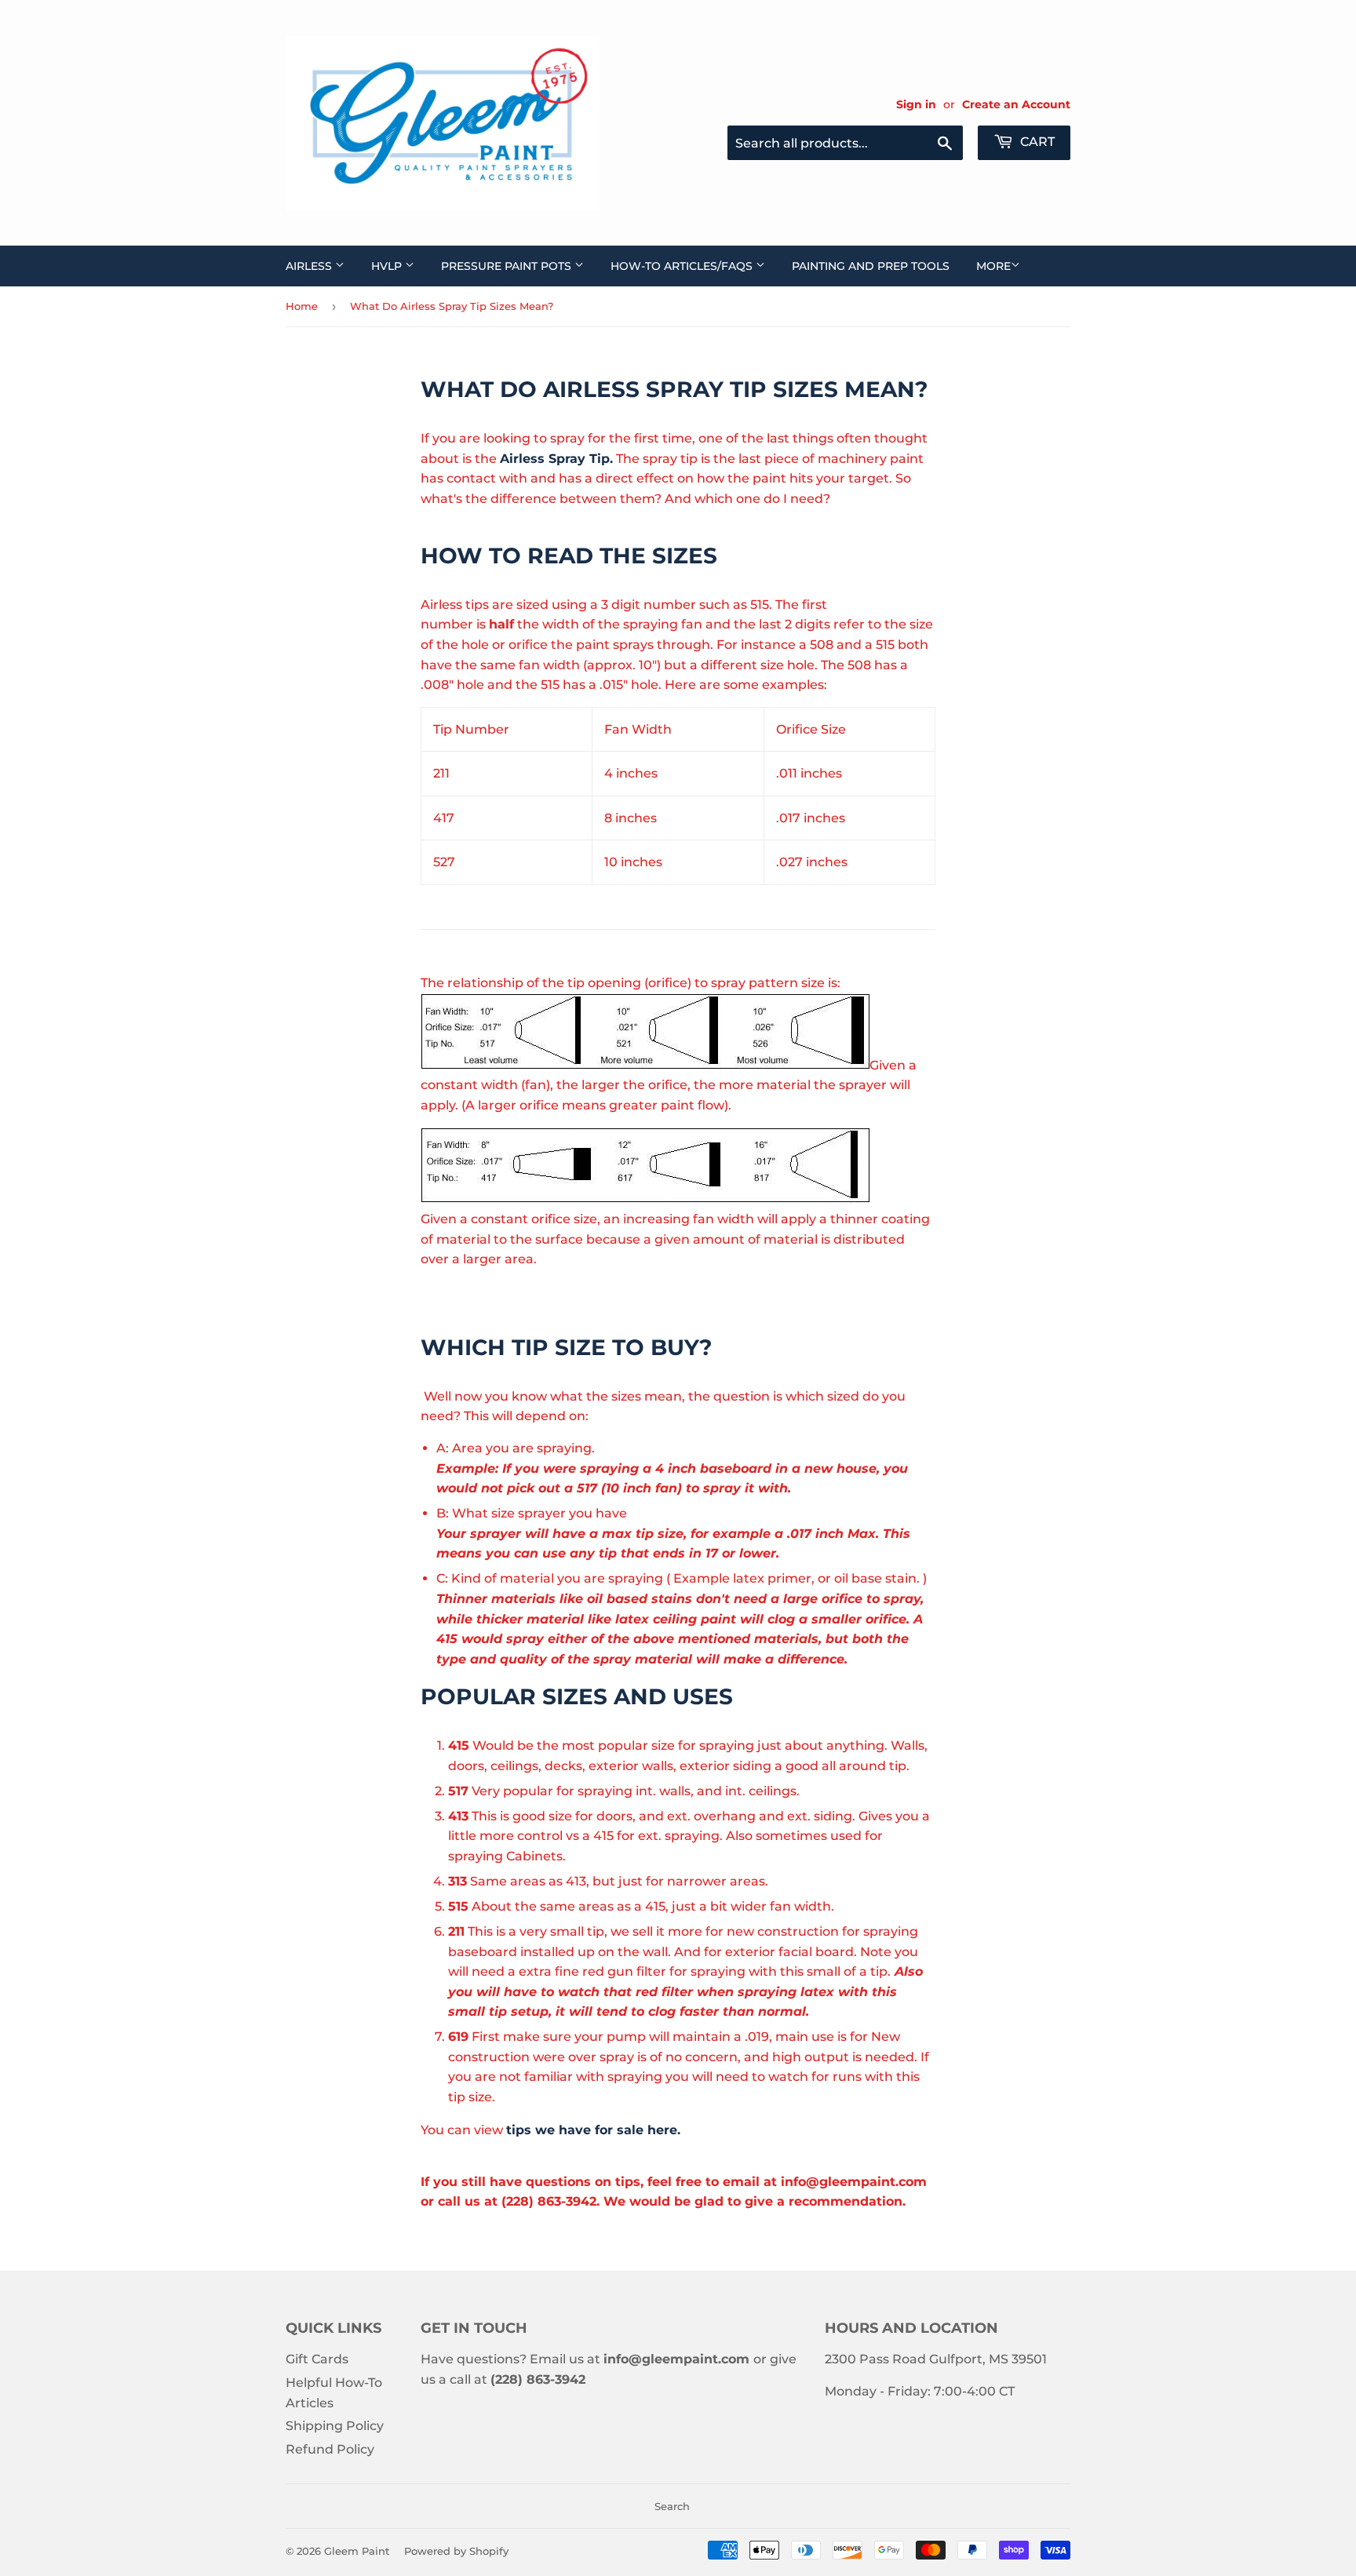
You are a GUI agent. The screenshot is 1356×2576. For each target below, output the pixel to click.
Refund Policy (330, 2449)
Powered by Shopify (456, 2551)
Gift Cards (317, 2359)
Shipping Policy (335, 2426)
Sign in (916, 104)
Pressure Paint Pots (508, 266)
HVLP (388, 266)
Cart (1036, 142)
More (993, 266)
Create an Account (1016, 104)
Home (302, 306)
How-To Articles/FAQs (683, 266)
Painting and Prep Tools (871, 266)
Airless (310, 266)
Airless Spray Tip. (556, 459)
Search (672, 2506)
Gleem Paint (357, 2551)
